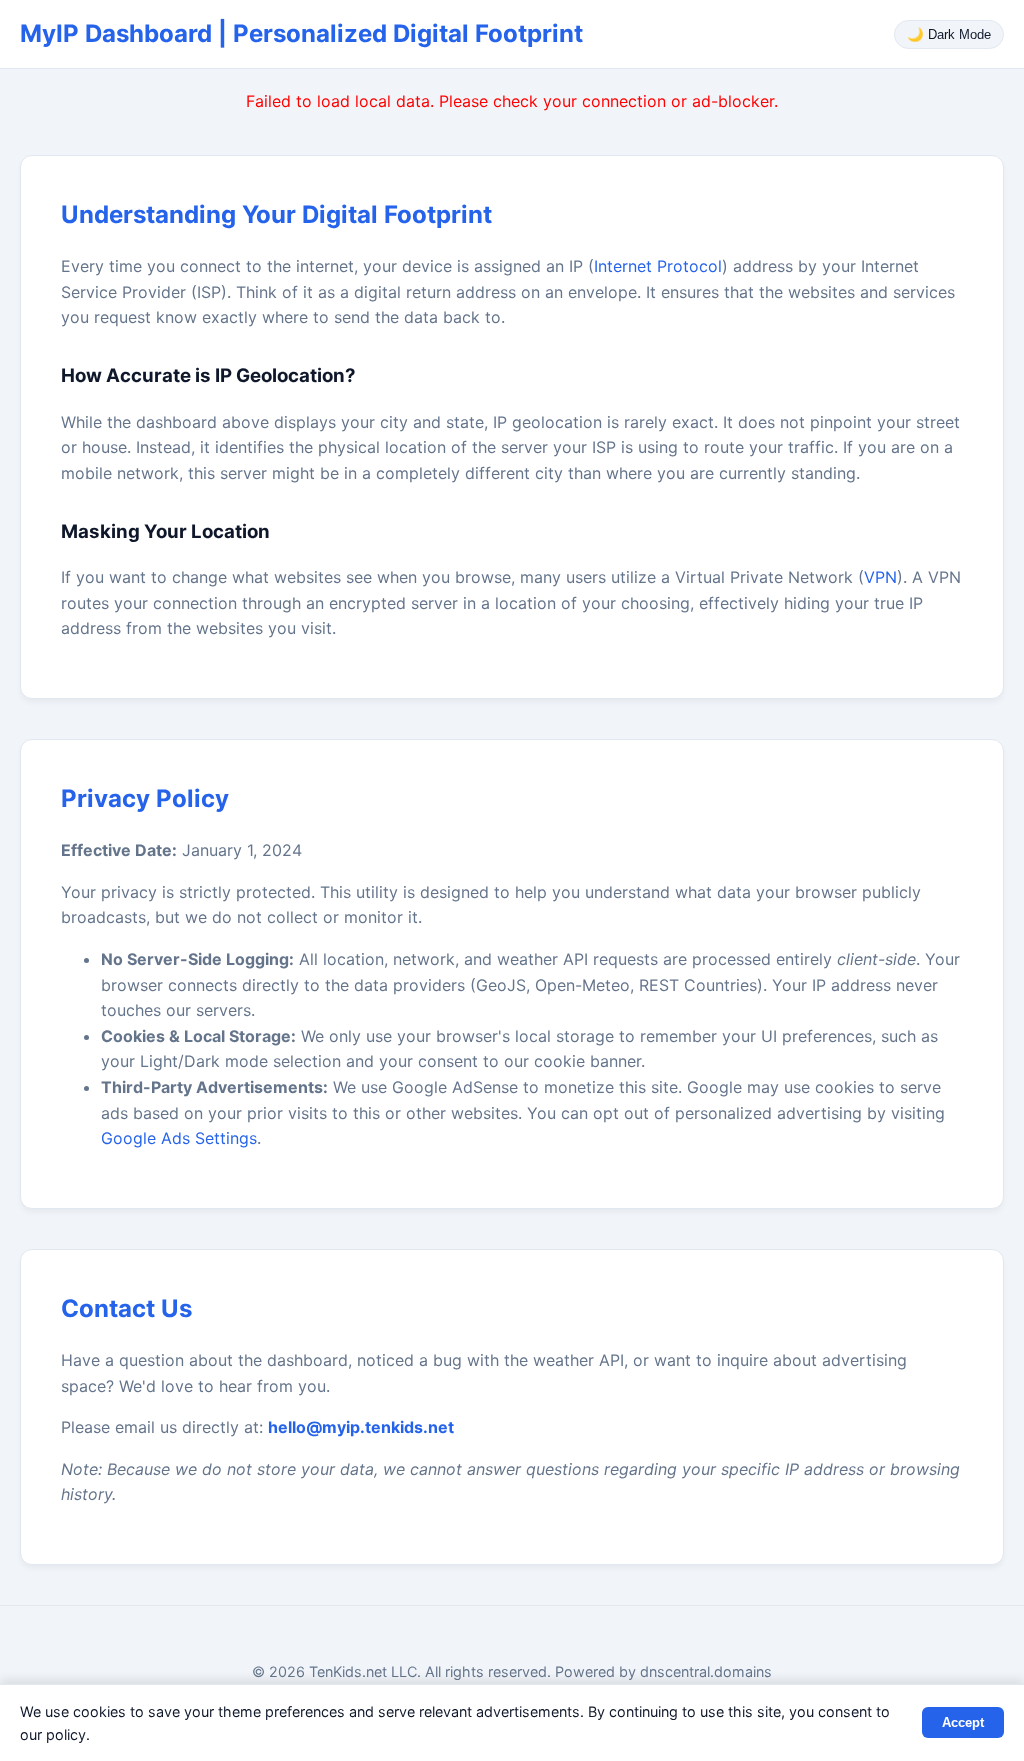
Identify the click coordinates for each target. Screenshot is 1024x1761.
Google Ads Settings (179, 1138)
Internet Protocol (658, 266)
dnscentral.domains (706, 1671)
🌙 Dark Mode (949, 34)
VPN (880, 577)
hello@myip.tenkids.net (361, 1427)
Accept (963, 1722)
